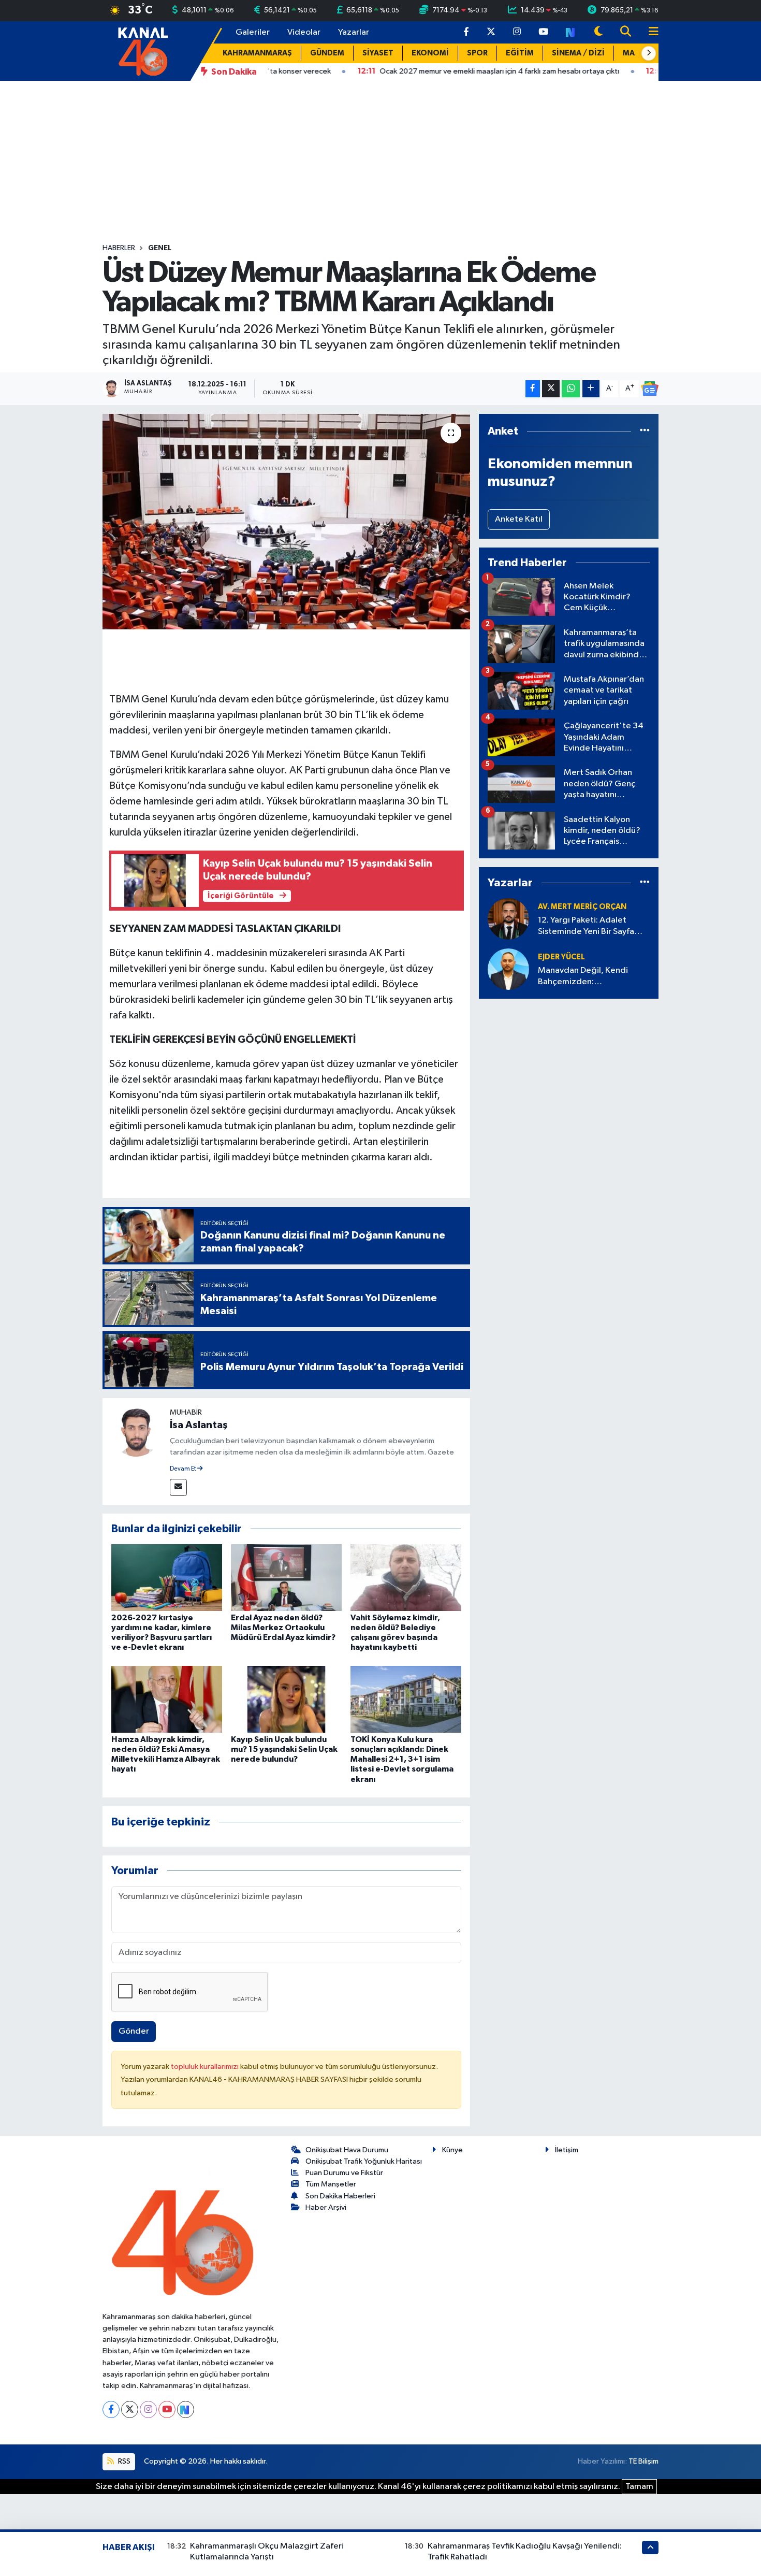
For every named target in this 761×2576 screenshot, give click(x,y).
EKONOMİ (430, 53)
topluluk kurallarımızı (206, 2067)
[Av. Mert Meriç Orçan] (508, 919)
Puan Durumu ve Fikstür (344, 2173)
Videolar (304, 32)
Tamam (639, 2487)
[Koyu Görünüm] (598, 32)
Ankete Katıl (519, 519)
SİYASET (378, 53)
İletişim (567, 2150)
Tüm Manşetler (331, 2184)
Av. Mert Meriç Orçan (582, 907)
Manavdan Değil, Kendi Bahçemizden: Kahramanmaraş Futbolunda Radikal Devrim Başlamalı (592, 977)
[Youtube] (167, 2409)
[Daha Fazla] (591, 389)
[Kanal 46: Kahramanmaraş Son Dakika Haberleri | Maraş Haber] (143, 51)
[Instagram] (148, 2409)
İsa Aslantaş (199, 1425)
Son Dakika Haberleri (340, 2196)
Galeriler (253, 32)
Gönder (134, 2031)
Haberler (119, 248)
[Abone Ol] (650, 388)
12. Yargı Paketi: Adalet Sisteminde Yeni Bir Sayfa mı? (586, 926)
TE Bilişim (643, 2461)
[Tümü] (645, 431)
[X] (130, 2409)
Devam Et (184, 1469)
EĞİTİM (520, 53)
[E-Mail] (178, 1487)
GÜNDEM (327, 53)
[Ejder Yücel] (508, 969)
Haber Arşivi (326, 2207)
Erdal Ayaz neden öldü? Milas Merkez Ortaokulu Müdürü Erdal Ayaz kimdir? (283, 1628)
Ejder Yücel (561, 957)
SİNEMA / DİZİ (578, 53)
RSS (123, 2461)
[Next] (186, 2409)
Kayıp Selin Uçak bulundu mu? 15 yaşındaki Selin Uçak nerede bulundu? (284, 1749)
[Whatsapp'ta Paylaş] (571, 389)
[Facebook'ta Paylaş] (533, 389)
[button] (649, 53)
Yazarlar (354, 32)
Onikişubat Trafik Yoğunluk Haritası (364, 2161)
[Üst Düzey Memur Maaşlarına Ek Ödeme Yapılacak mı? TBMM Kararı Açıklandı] (287, 522)
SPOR (477, 53)
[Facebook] (111, 2409)
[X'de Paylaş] (551, 389)
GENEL (160, 248)
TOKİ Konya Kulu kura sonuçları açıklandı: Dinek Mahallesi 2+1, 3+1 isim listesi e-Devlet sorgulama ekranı (402, 1759)
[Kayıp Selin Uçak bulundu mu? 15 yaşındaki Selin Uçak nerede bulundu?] (286, 1699)
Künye (452, 2150)
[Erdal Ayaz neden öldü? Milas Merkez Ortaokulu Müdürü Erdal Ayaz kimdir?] (286, 1577)
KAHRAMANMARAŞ (257, 53)
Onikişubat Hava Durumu (347, 2150)
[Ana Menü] (649, 32)
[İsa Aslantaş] (136, 1431)
